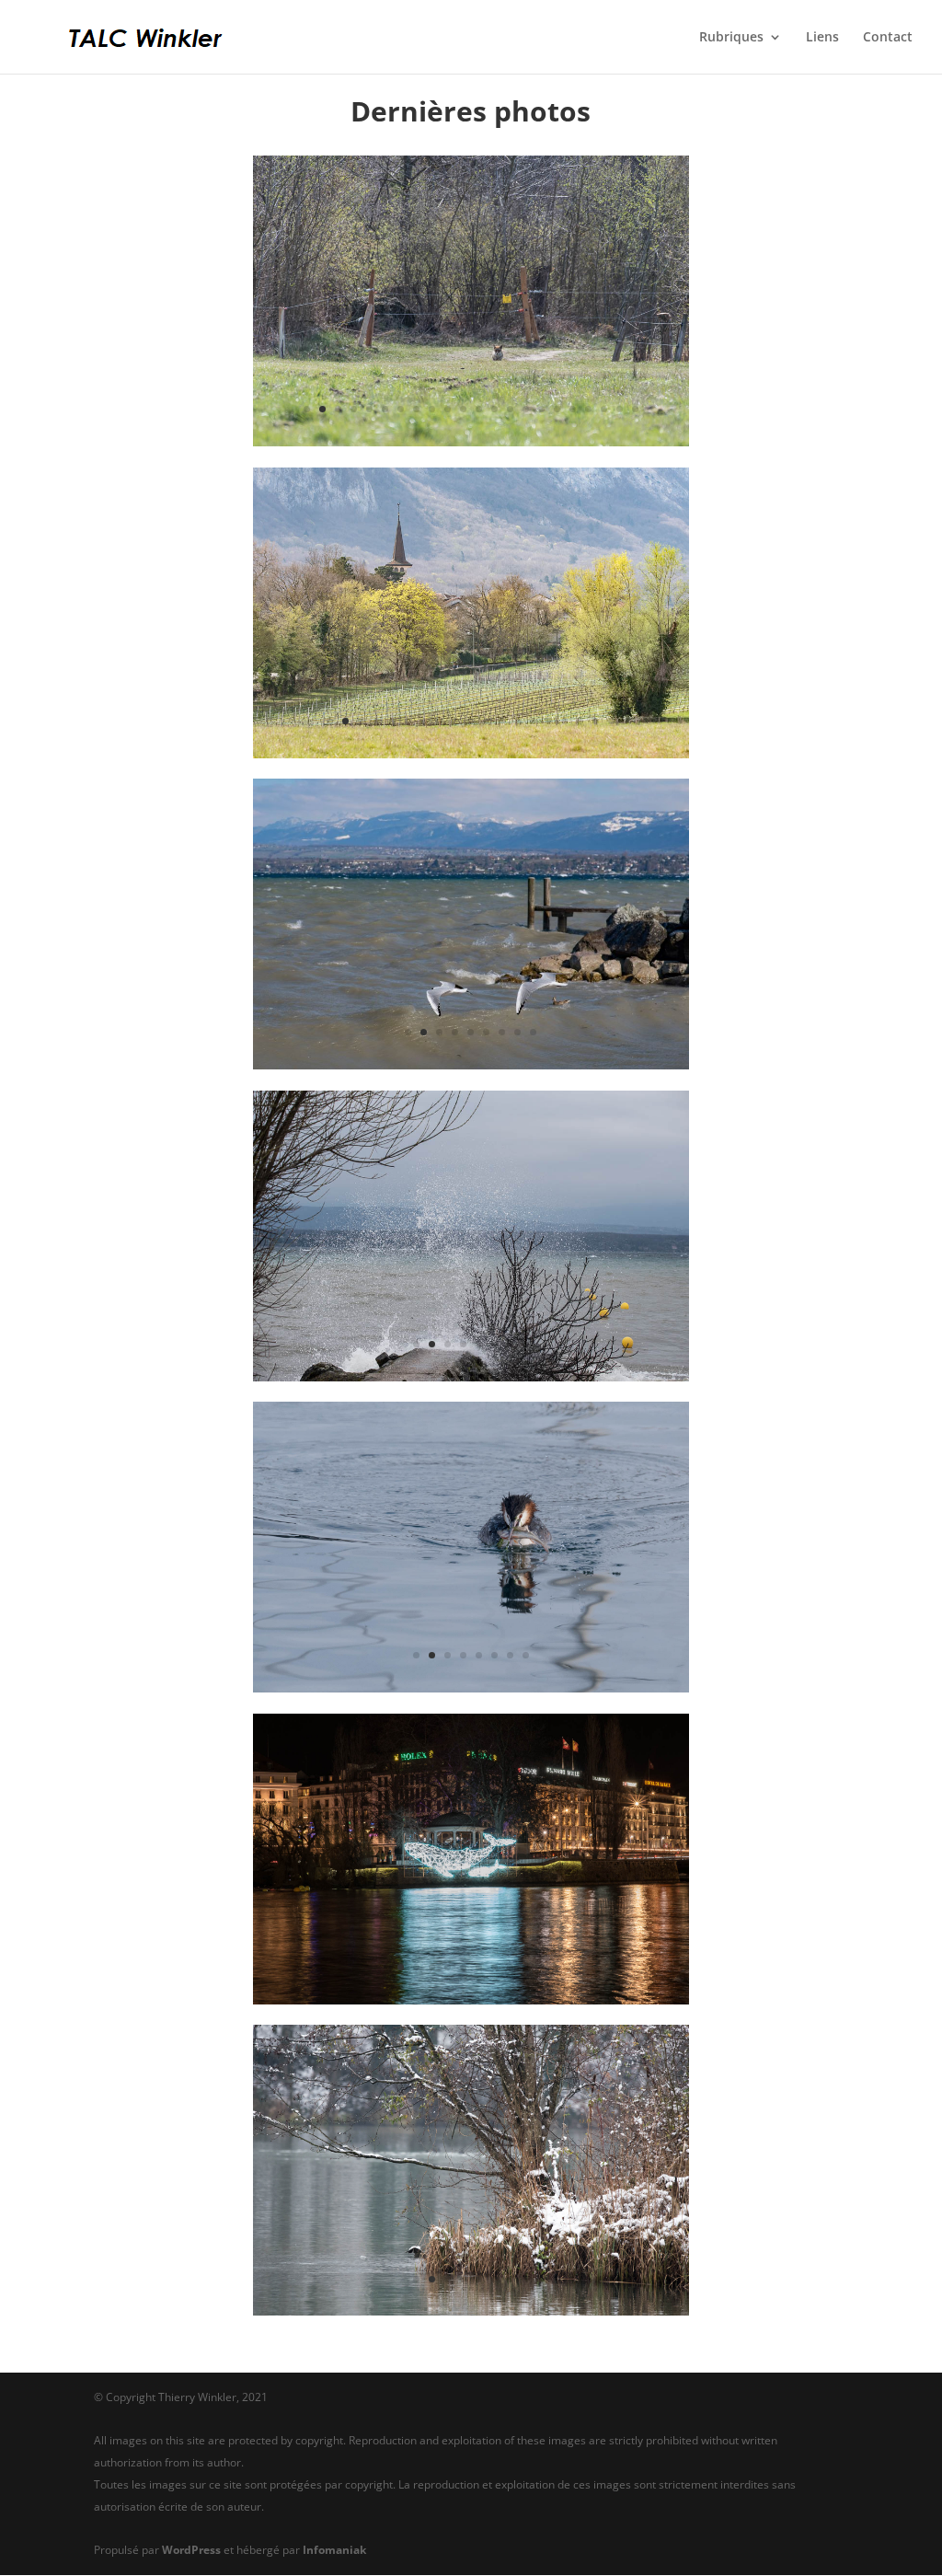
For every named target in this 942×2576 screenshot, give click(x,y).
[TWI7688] (471, 1064)
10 (448, 409)
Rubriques (731, 38)
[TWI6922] (471, 1376)
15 (526, 409)
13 (494, 409)
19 (588, 409)
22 (635, 409)
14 (510, 409)
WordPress (191, 2550)
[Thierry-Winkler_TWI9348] (471, 441)
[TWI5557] (471, 1687)
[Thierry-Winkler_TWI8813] (471, 753)
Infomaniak (334, 2550)
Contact (888, 38)
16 (541, 409)
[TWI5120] (471, 2310)
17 (557, 409)
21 (620, 409)
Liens (822, 38)
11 (463, 409)
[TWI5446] (471, 1999)
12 (479, 409)
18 (573, 409)
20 (604, 409)
